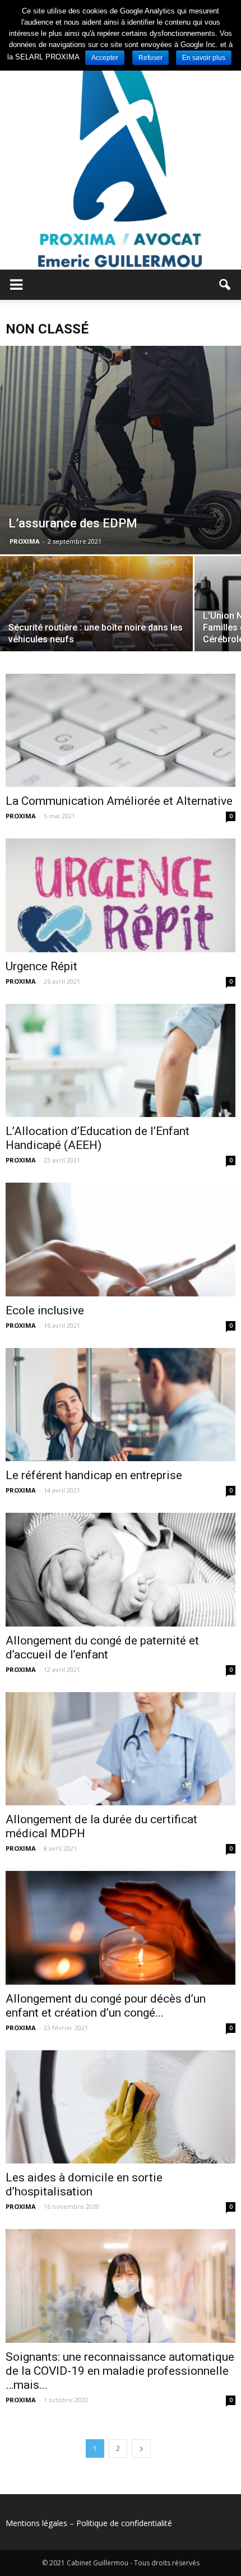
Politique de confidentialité (124, 2523)
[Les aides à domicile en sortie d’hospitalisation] (121, 2107)
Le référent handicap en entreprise (94, 1475)
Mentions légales (36, 2523)
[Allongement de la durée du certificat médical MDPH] (121, 1749)
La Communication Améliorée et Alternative (119, 801)
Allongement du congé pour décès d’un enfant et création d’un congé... (106, 2006)
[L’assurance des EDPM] (121, 450)
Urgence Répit (41, 966)
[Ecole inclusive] (121, 1239)
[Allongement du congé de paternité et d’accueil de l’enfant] (121, 1569)
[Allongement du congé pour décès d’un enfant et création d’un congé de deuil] (121, 1928)
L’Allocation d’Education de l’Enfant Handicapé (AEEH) (98, 1138)
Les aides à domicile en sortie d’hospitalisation (84, 2184)
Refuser (150, 58)
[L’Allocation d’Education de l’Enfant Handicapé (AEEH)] (121, 1060)
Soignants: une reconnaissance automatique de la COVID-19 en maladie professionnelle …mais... (120, 2371)
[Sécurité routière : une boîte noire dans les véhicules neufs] (96, 628)
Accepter (105, 58)
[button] (225, 285)
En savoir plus (204, 58)
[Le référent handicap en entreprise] (121, 1405)
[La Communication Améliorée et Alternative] (121, 730)
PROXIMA (25, 541)
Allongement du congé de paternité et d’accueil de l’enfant (102, 1648)
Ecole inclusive (45, 1310)
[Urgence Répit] (121, 895)
